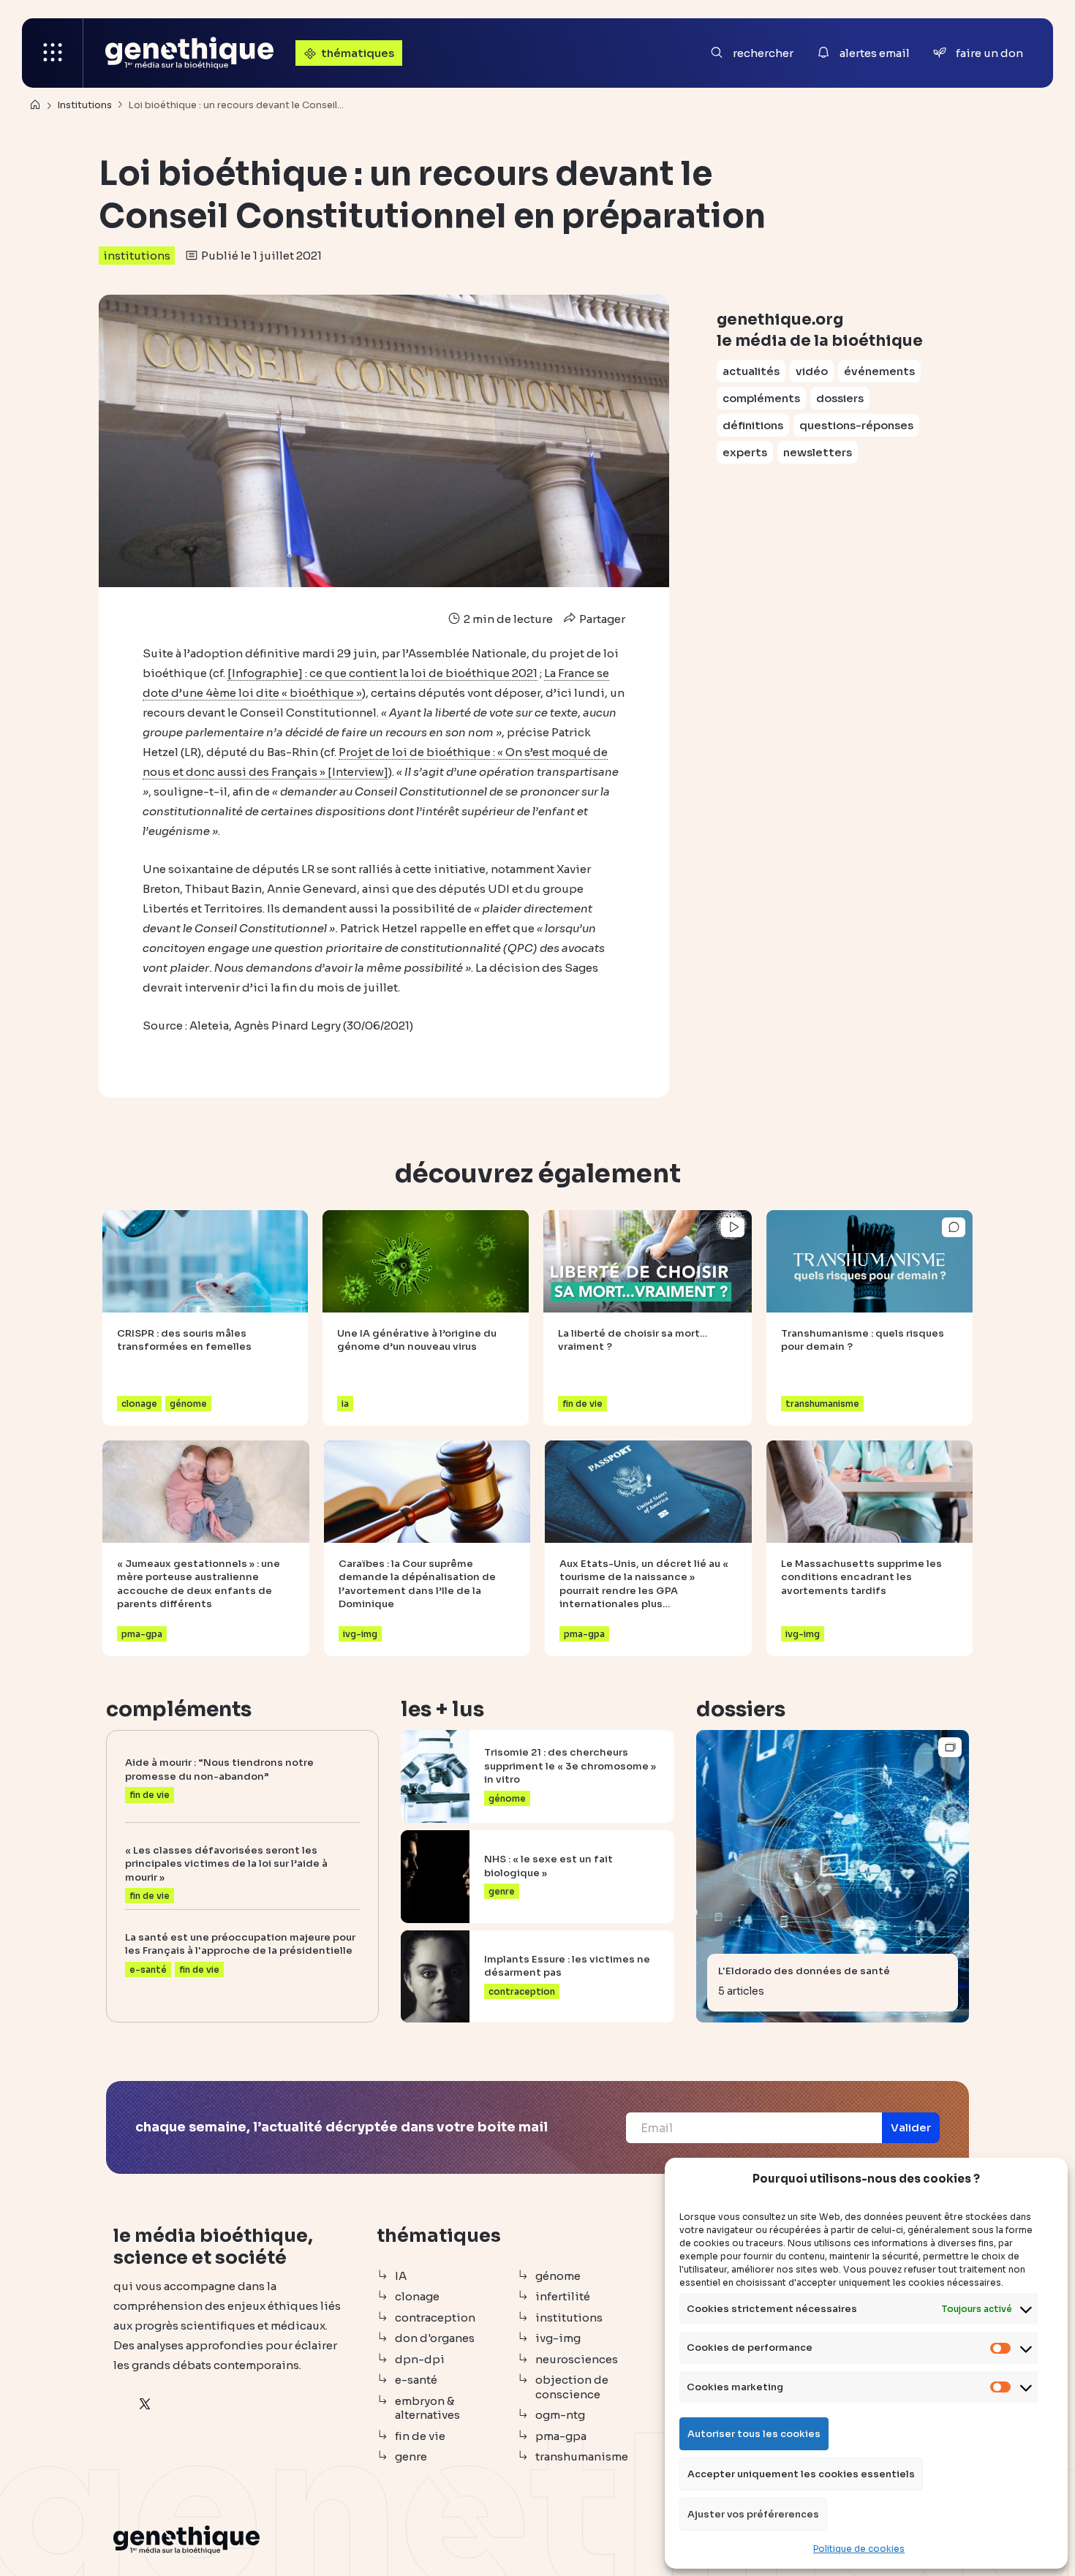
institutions (137, 256)
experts (745, 452)
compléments (761, 398)
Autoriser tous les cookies (754, 2434)
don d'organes (435, 2338)
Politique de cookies (859, 2549)
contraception (435, 2318)
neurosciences (577, 2359)
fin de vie (420, 2436)
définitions (753, 425)
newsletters (818, 452)
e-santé (416, 2380)
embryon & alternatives (427, 2408)
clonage (417, 2296)
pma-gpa (561, 2436)
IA (401, 2276)
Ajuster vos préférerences (753, 2514)
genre (411, 2456)
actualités (751, 371)
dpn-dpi (420, 2359)
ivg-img (558, 2338)
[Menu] (53, 53)
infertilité (563, 2296)
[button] (911, 2128)
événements (879, 371)
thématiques (358, 53)
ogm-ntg (560, 2415)
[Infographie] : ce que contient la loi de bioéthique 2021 (382, 673)
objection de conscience (572, 2387)
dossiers (840, 398)
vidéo (812, 371)
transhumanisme (582, 2456)
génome (558, 2276)
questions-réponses (856, 425)
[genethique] (189, 53)
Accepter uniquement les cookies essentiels (801, 2474)
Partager (601, 619)
